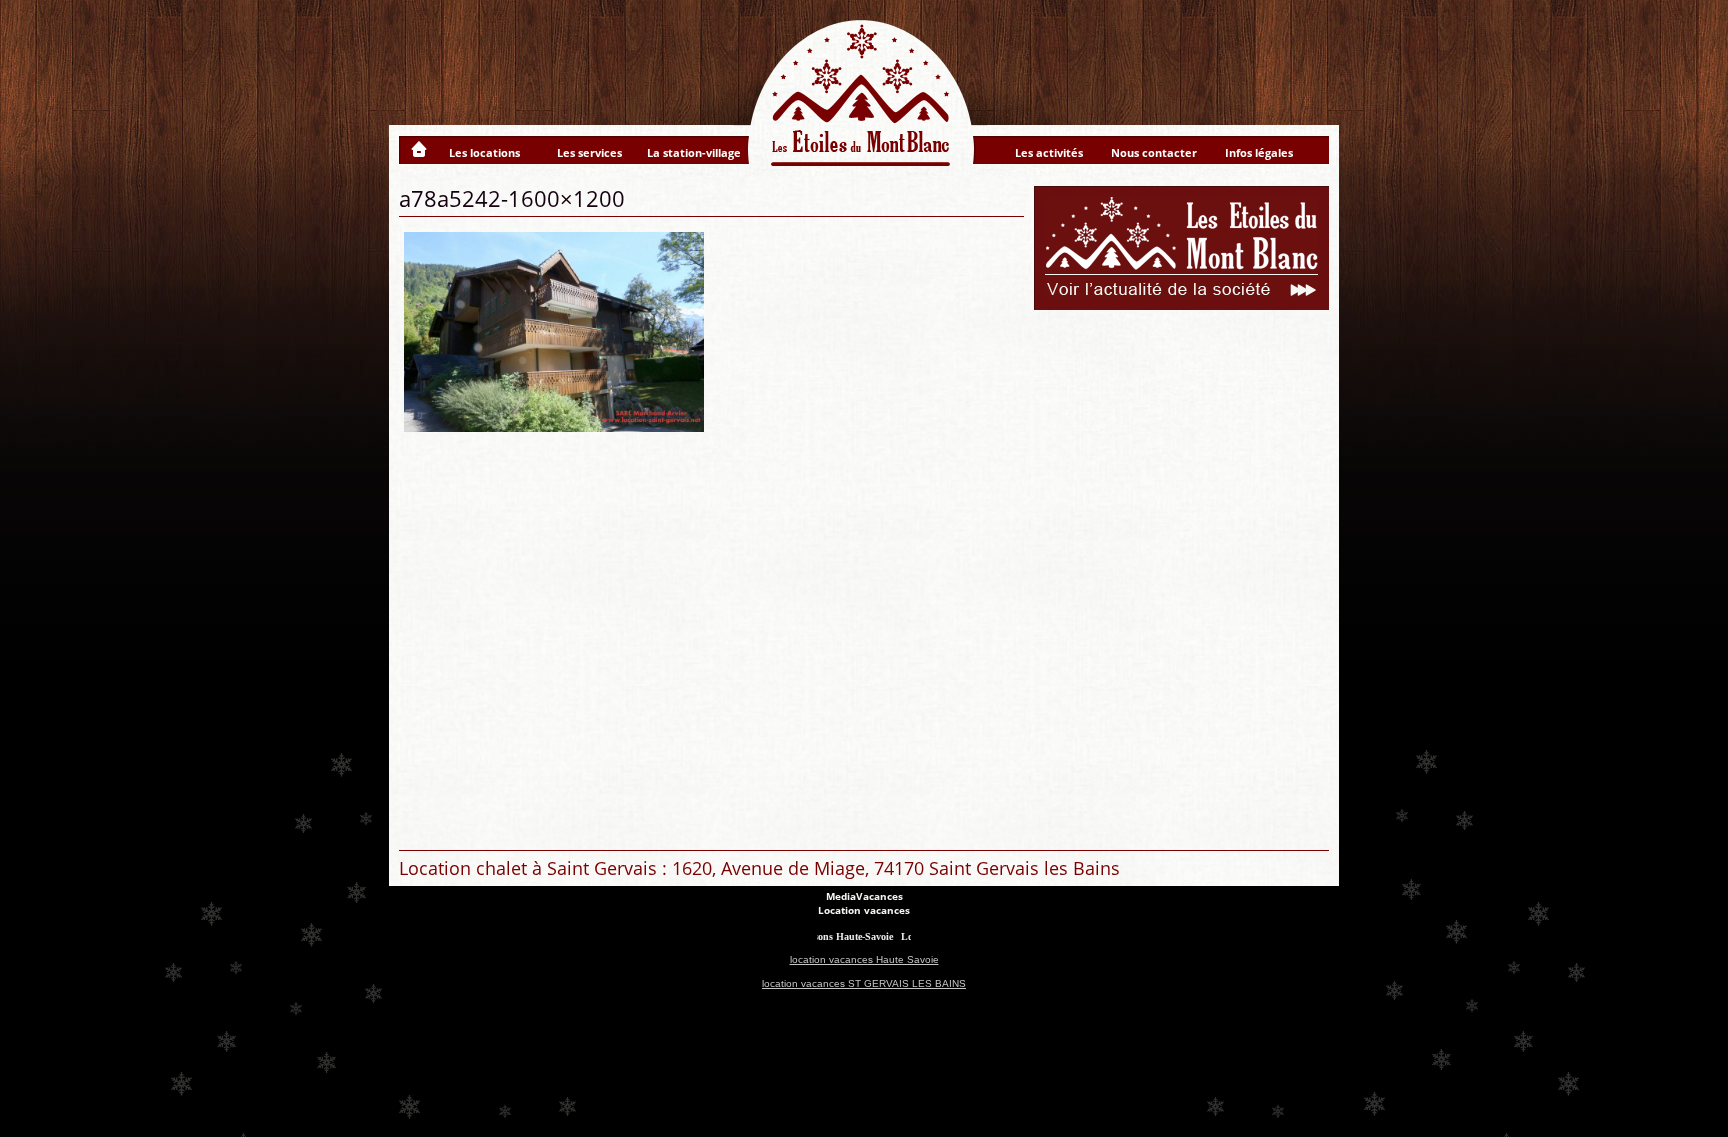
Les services (589, 152)
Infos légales (1259, 152)
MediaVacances (864, 896)
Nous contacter (1154, 152)
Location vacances (864, 910)
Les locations (484, 152)
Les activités (1049, 152)
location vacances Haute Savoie (864, 959)
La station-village (694, 152)
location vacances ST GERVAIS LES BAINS (864, 983)
